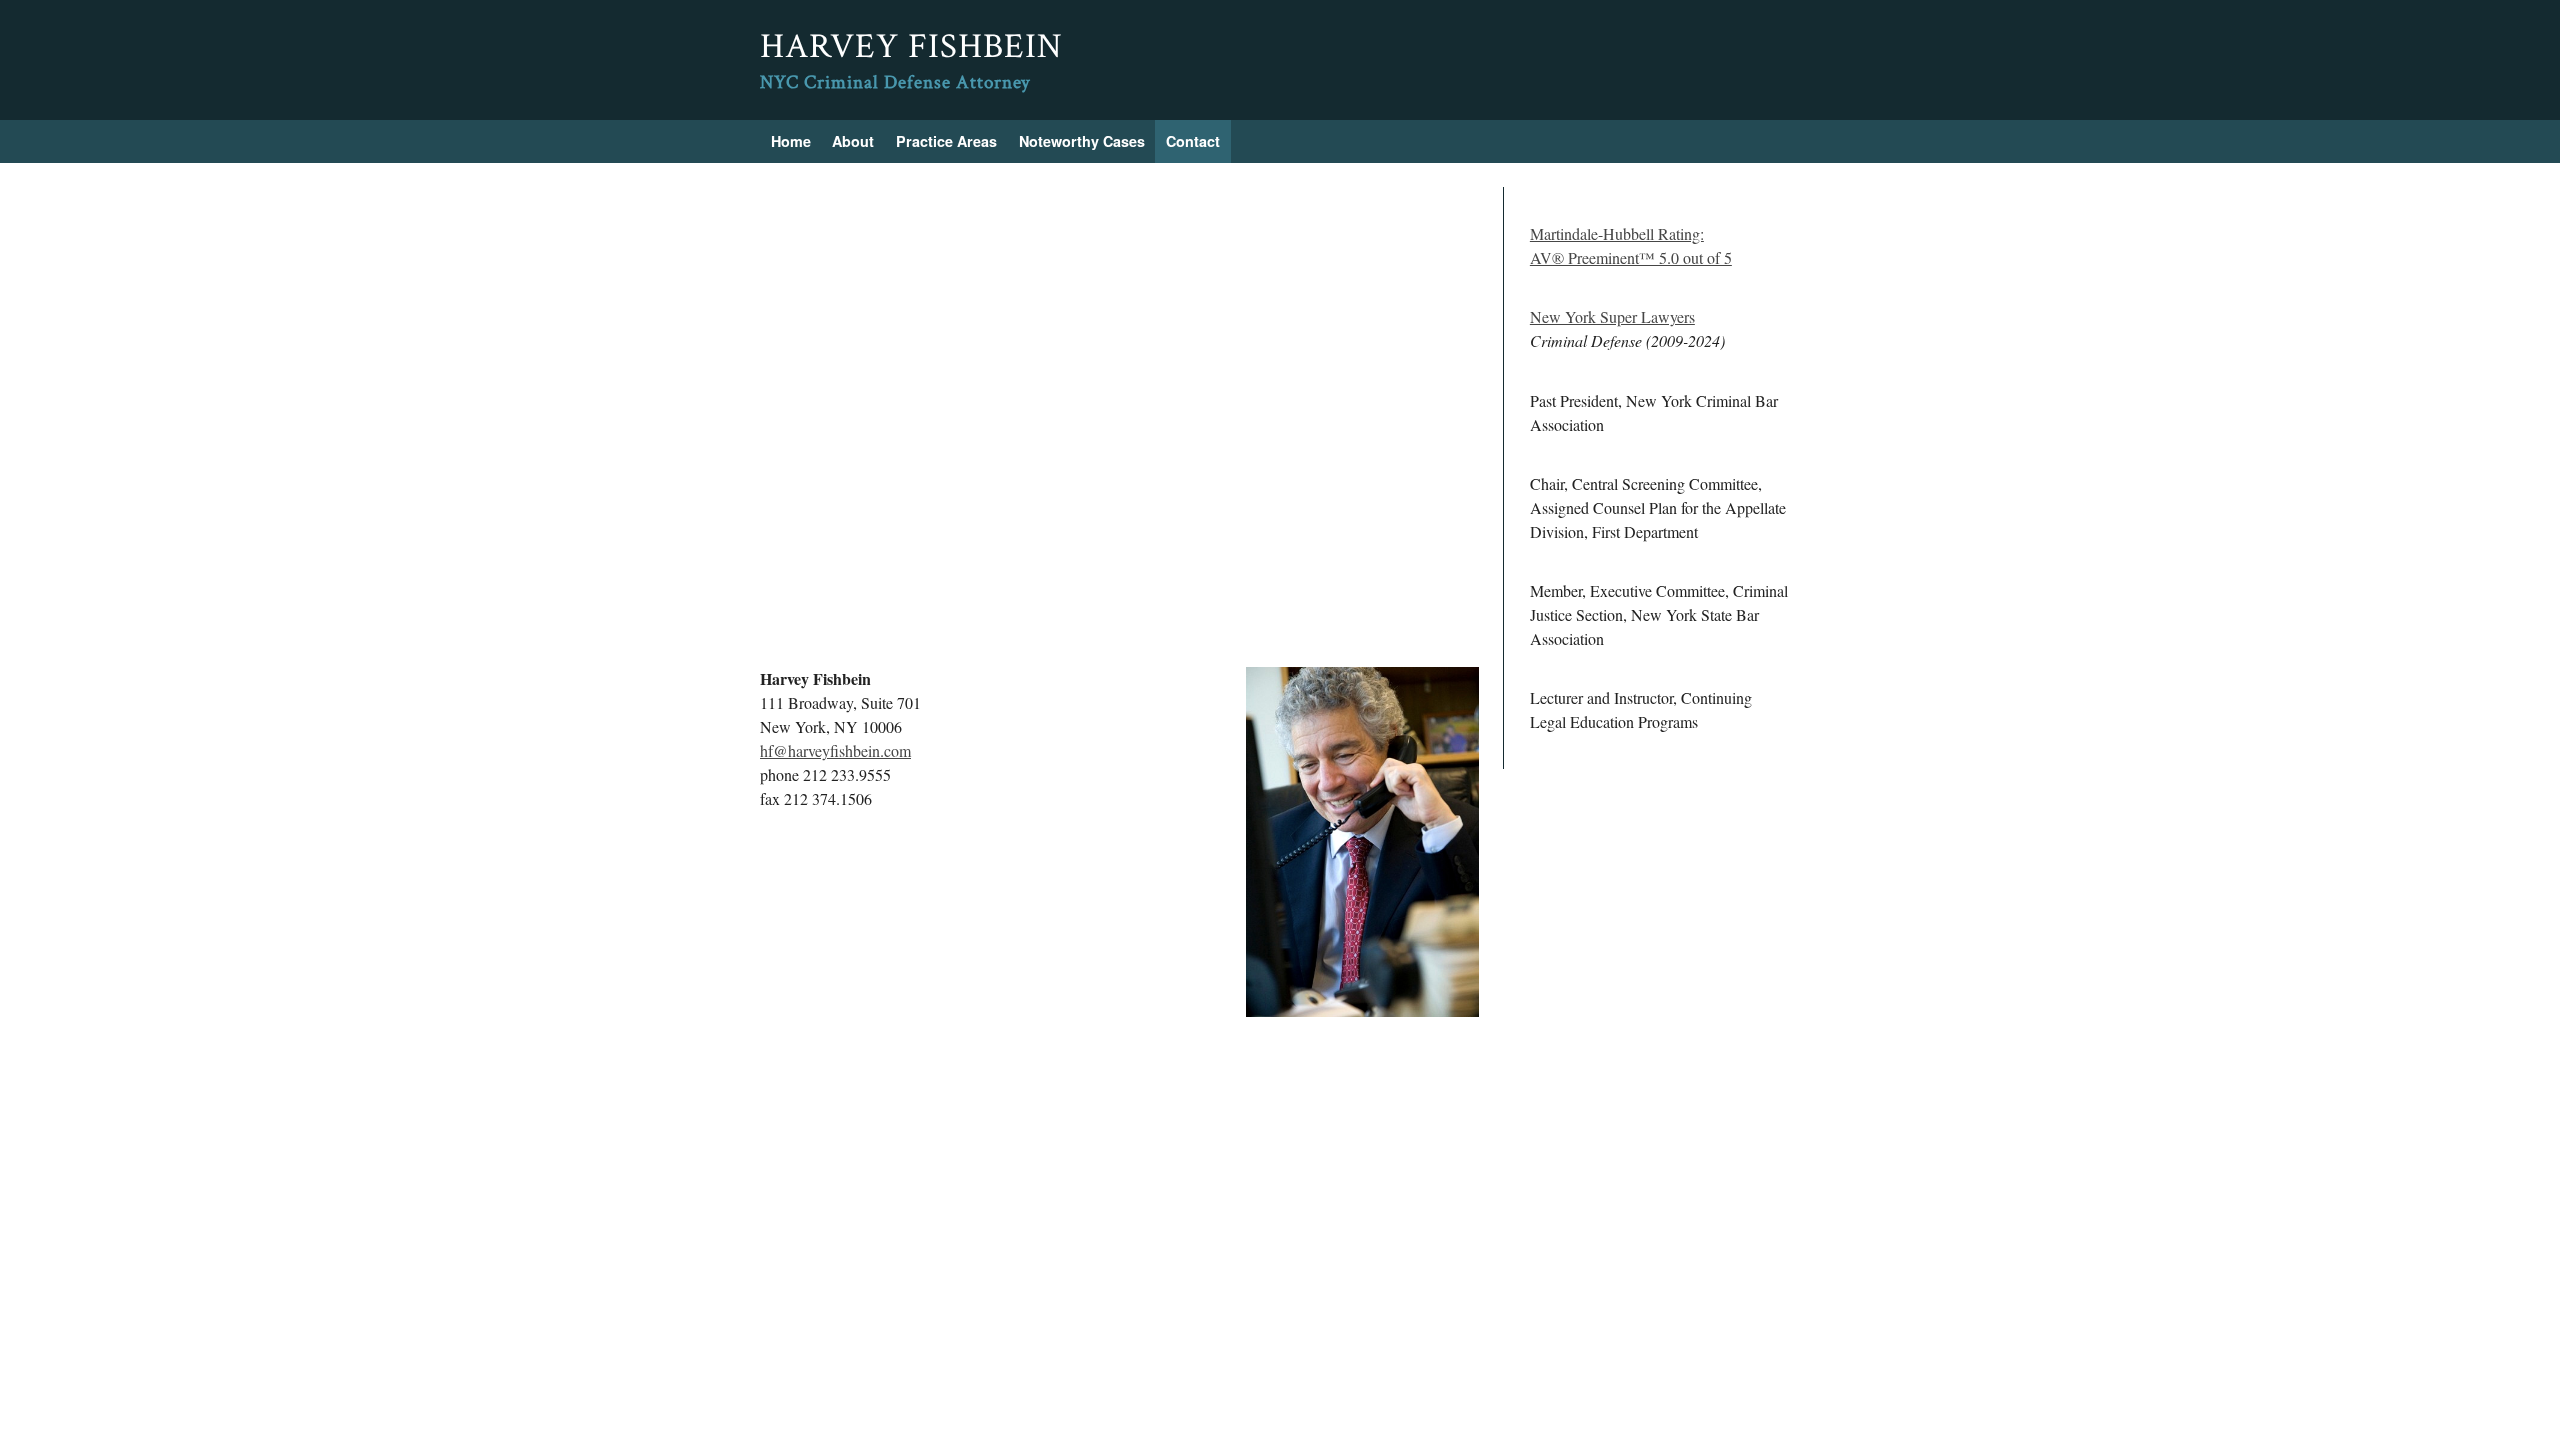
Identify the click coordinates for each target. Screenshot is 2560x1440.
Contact (1193, 141)
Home (791, 141)
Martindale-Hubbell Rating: (1617, 233)
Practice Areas (946, 141)
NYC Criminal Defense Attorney (895, 82)
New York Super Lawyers (1612, 316)
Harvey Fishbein (911, 46)
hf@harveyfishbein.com (835, 750)
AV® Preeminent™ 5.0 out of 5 (1631, 257)
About (853, 141)
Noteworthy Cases (1082, 141)
